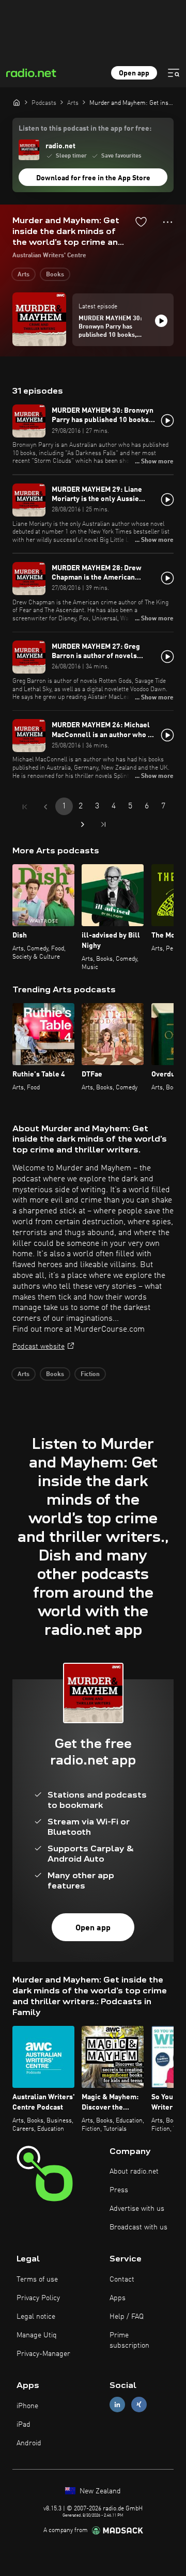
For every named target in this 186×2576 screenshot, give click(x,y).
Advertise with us (137, 2209)
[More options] (168, 222)
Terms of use (37, 2280)
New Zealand (99, 2491)
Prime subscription (129, 2340)
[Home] (17, 102)
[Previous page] (45, 807)
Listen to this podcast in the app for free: (85, 129)
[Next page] (83, 824)
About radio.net (134, 2172)
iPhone (27, 2406)
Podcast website (38, 1347)
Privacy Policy (38, 2298)
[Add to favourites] (141, 222)
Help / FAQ (127, 2317)
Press (119, 2190)
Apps (118, 2298)
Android (29, 2443)
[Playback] (161, 321)
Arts (24, 275)
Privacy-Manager (43, 2354)
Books (55, 275)
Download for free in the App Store (93, 178)
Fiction (90, 1375)
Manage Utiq (37, 2335)
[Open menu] (174, 73)
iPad (24, 2425)
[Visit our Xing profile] (139, 2405)
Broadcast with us (138, 2227)
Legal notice (36, 2317)
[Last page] (103, 824)
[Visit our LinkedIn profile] (117, 2405)
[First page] (25, 807)
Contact (122, 2280)
